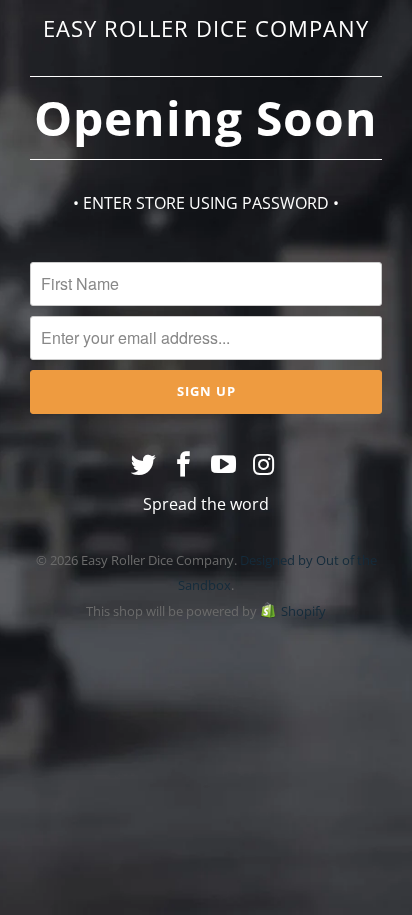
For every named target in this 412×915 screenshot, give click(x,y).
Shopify (303, 611)
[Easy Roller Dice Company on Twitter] (145, 465)
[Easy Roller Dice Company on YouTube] (224, 465)
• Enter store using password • (206, 203)
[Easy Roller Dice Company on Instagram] (264, 465)
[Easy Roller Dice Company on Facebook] (184, 465)
